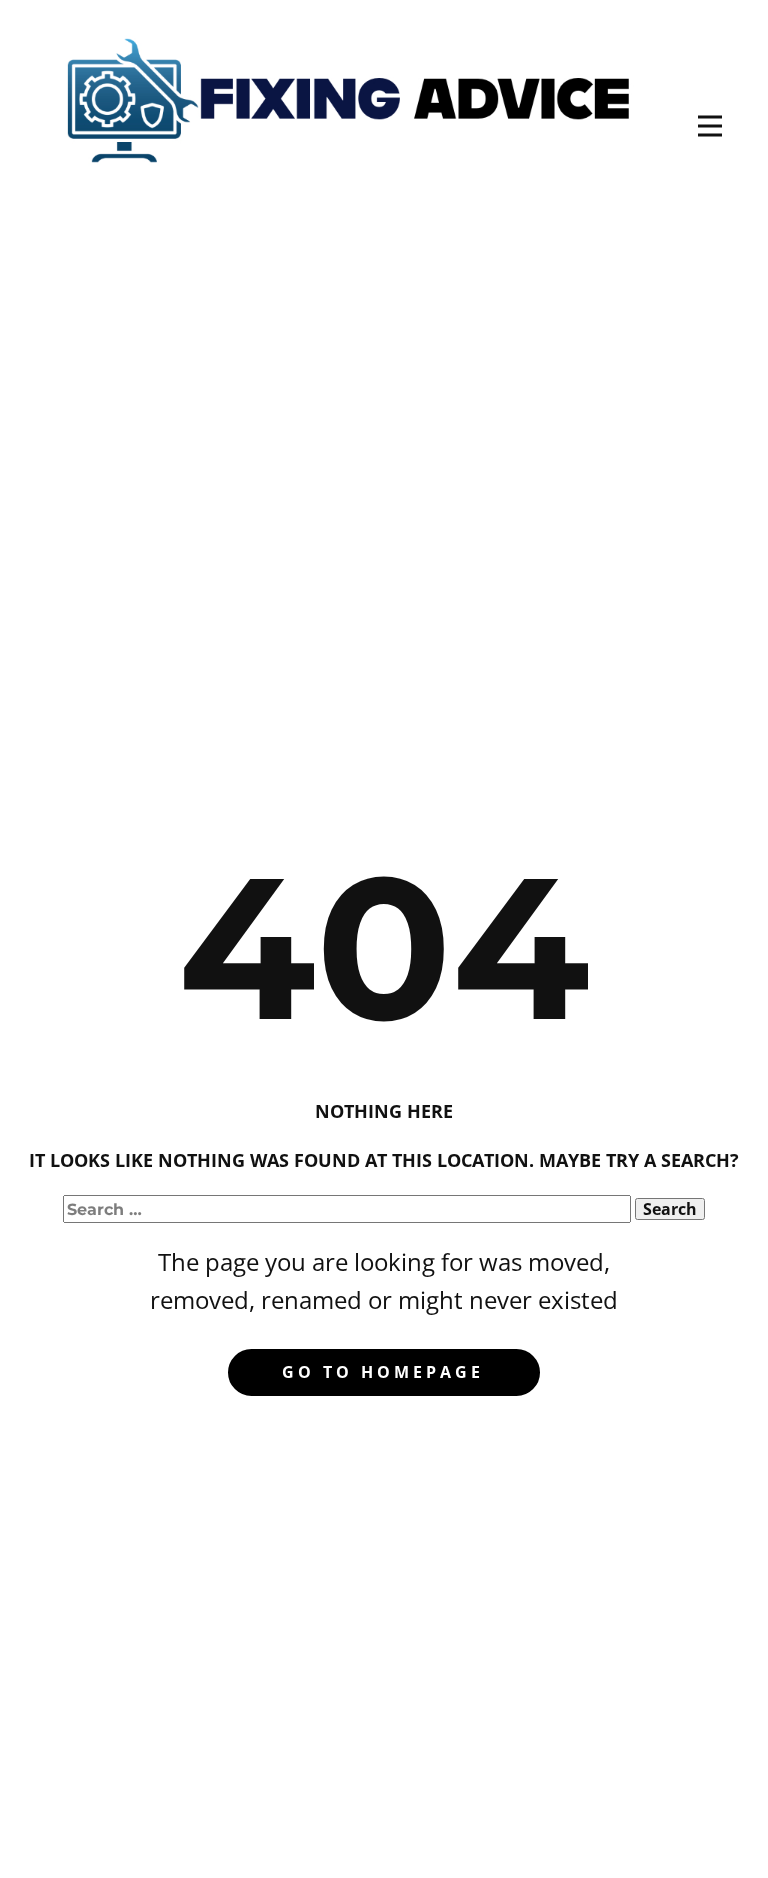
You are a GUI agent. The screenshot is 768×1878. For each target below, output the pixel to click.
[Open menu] (710, 126)
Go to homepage (383, 1372)
